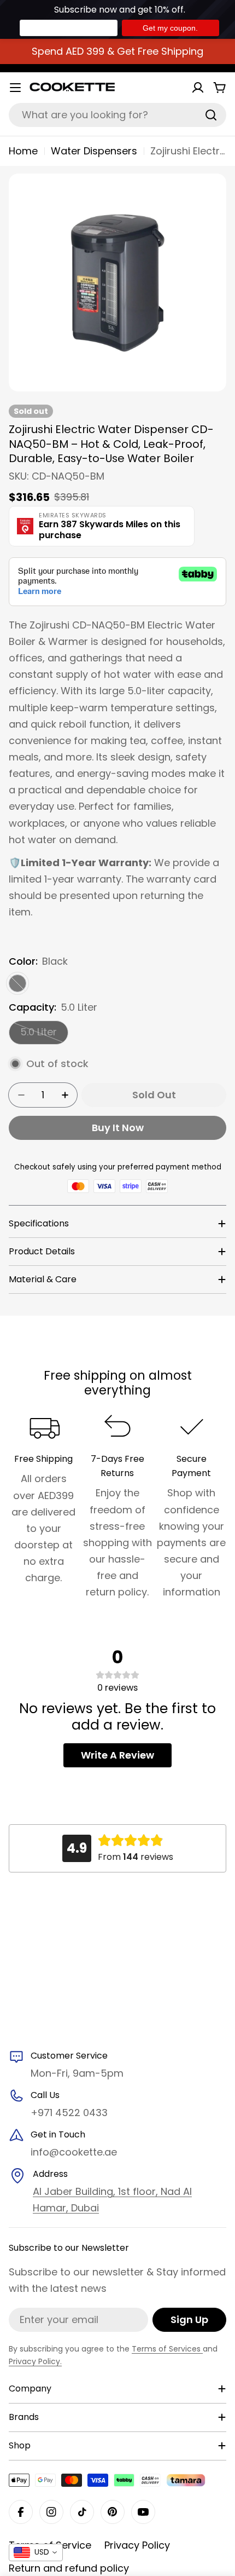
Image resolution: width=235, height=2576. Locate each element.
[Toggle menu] (15, 88)
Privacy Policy (137, 2545)
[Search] (211, 115)
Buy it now (118, 1128)
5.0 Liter (44, 1035)
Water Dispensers (94, 151)
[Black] (17, 983)
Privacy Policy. (35, 2361)
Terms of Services (167, 2349)
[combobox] (117, 115)
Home (23, 151)
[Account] (198, 88)
